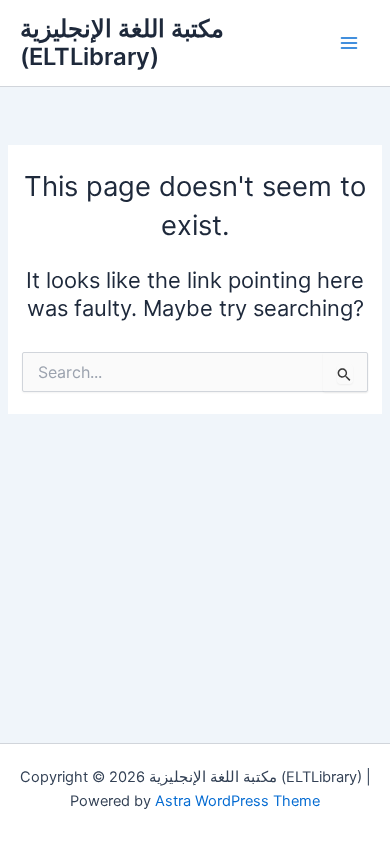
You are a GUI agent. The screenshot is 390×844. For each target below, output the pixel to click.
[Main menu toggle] (349, 43)
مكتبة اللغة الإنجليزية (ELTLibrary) (122, 42)
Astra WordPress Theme (237, 801)
